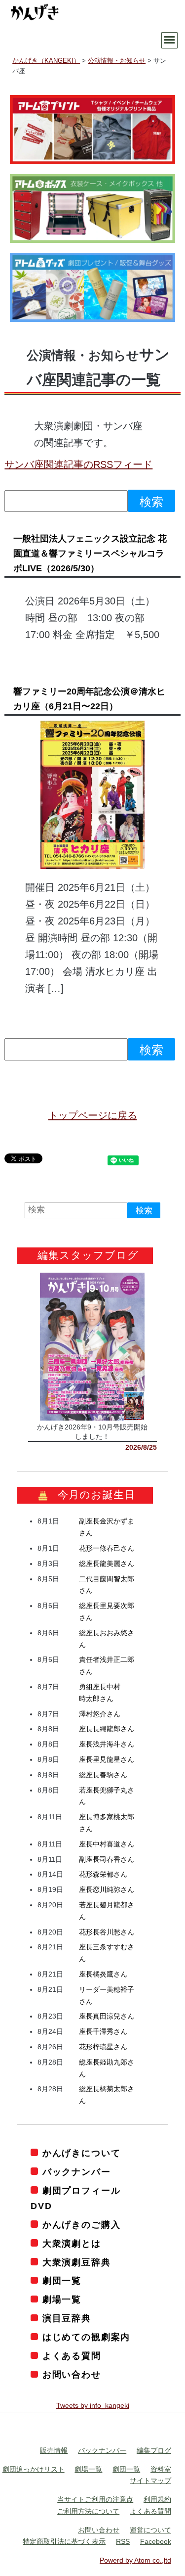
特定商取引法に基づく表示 (64, 2542)
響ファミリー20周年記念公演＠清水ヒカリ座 (89, 699)
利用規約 (157, 2500)
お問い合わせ (72, 2375)
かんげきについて (81, 2153)
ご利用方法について (88, 2511)
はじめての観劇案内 (86, 2338)
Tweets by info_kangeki (93, 2406)
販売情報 (54, 2450)
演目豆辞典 (67, 2319)
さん (107, 1549)
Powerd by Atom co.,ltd (135, 2561)
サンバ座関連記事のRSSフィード (78, 464)
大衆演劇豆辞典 (76, 2262)
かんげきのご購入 (81, 2225)
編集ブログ (154, 2450)
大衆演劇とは (72, 2244)
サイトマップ (150, 2481)
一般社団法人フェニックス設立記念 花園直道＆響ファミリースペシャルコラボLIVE (90, 553)
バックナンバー (76, 2172)
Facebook (156, 2542)
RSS (123, 2542)
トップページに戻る (93, 1115)
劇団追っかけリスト (34, 2469)
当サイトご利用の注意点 (95, 2500)
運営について (150, 2530)
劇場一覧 (62, 2300)
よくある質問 (72, 2356)
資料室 (161, 2469)
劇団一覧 (62, 2281)
